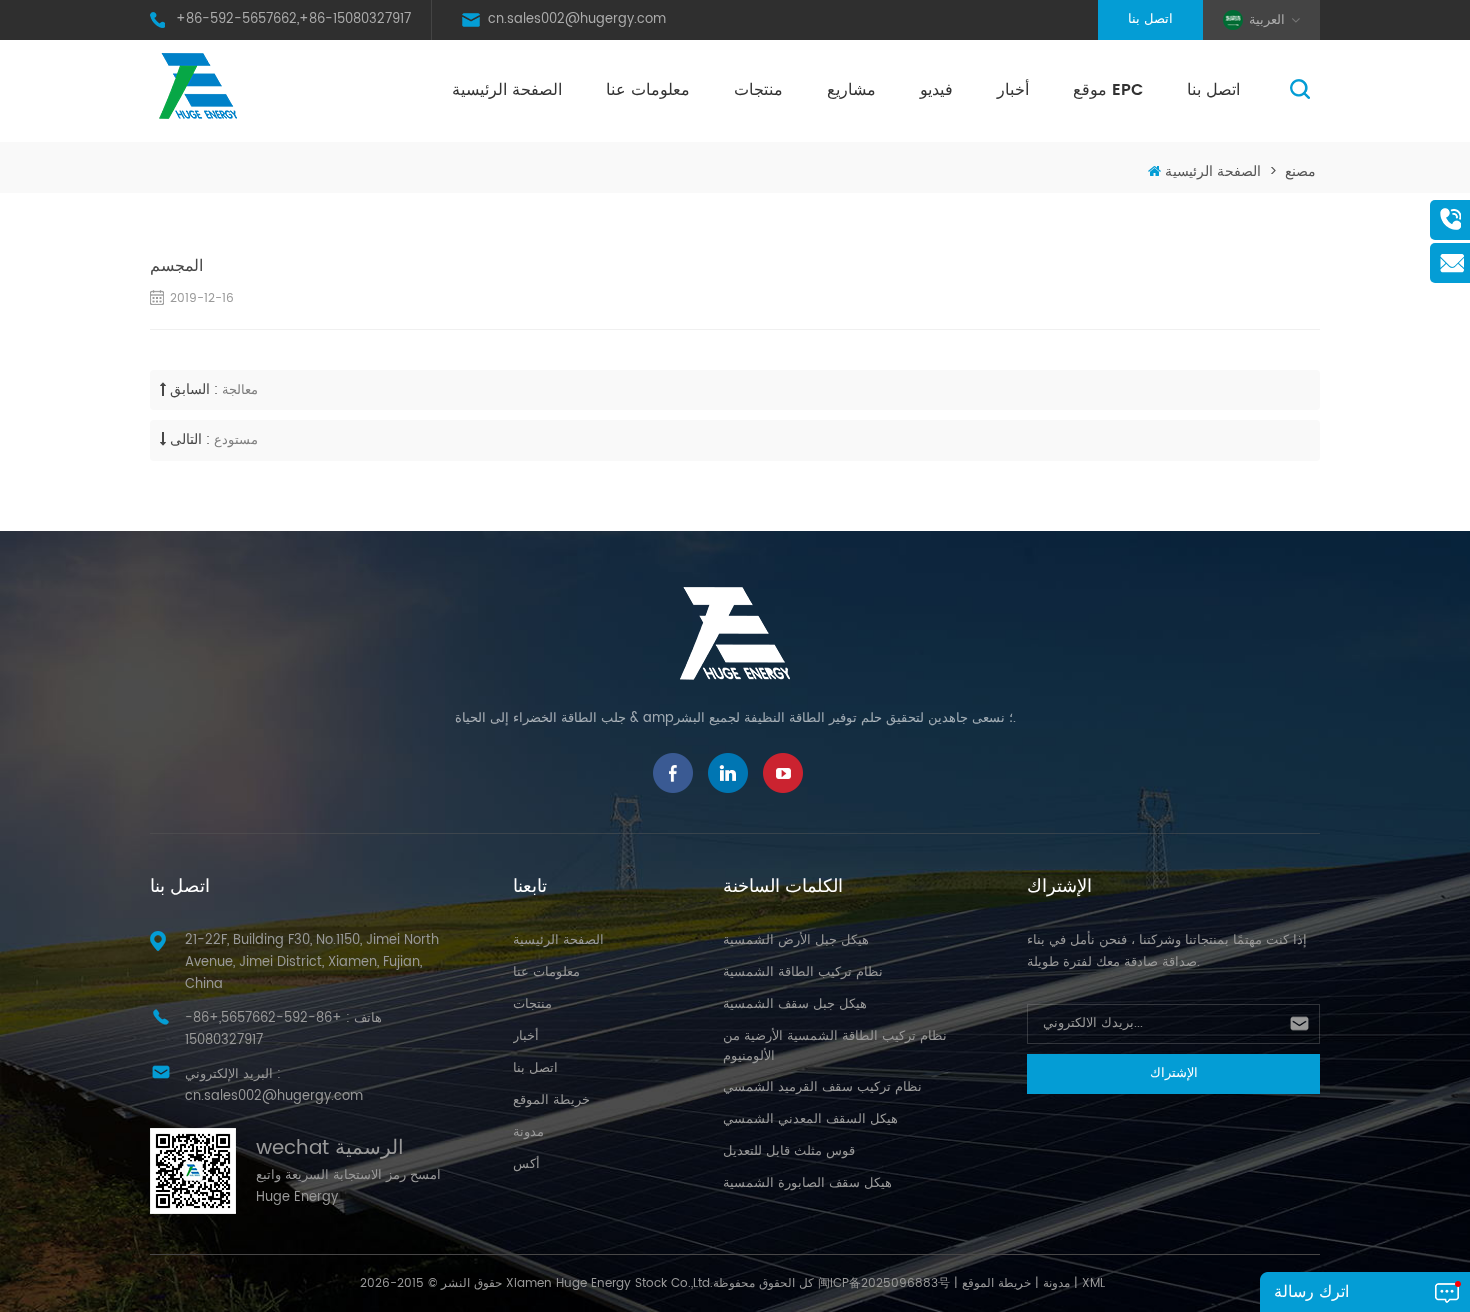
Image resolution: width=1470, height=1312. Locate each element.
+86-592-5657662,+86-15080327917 (293, 19)
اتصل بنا (1150, 19)
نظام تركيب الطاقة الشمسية (803, 972)
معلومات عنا (648, 90)
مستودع (236, 440)
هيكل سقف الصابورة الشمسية (807, 1183)
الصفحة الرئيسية (507, 90)
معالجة (240, 390)
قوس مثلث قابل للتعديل (789, 1151)
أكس (526, 1164)
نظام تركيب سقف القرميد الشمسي (822, 1087)
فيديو (936, 90)
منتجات (758, 90)
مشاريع (851, 90)
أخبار (1013, 90)
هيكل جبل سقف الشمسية (795, 1004)
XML (1093, 1283)
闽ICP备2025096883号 (884, 1283)
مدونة (528, 1132)
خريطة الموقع (551, 1100)
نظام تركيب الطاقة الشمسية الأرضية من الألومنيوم (835, 1046)
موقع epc (1108, 90)
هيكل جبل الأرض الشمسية (796, 940)
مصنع (1300, 171)
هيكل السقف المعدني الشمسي (810, 1119)
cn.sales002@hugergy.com (577, 19)
